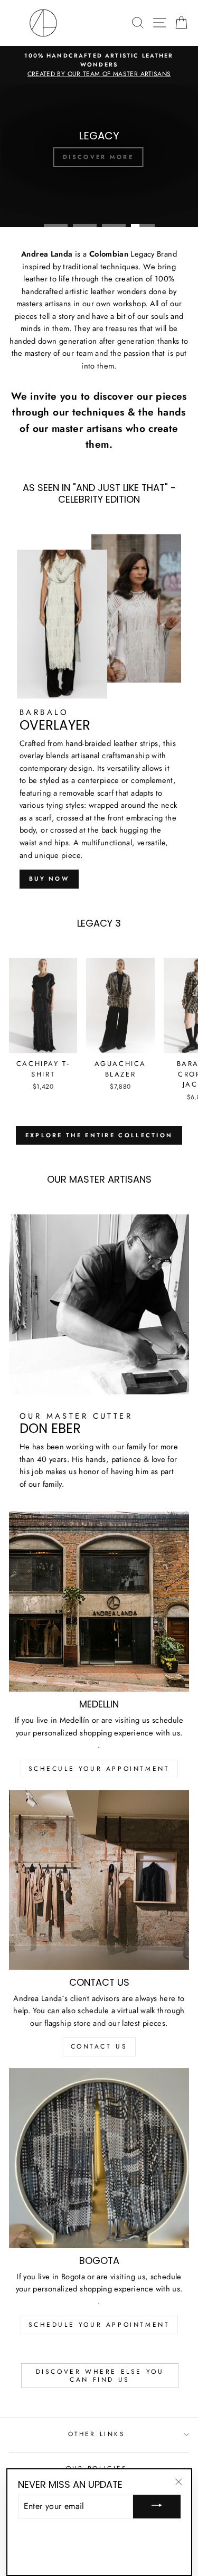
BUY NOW (49, 879)
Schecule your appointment (99, 1769)
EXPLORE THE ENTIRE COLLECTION (99, 1135)
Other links (97, 2434)
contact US (99, 2046)
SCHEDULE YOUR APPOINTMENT (99, 2325)
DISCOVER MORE (98, 157)
